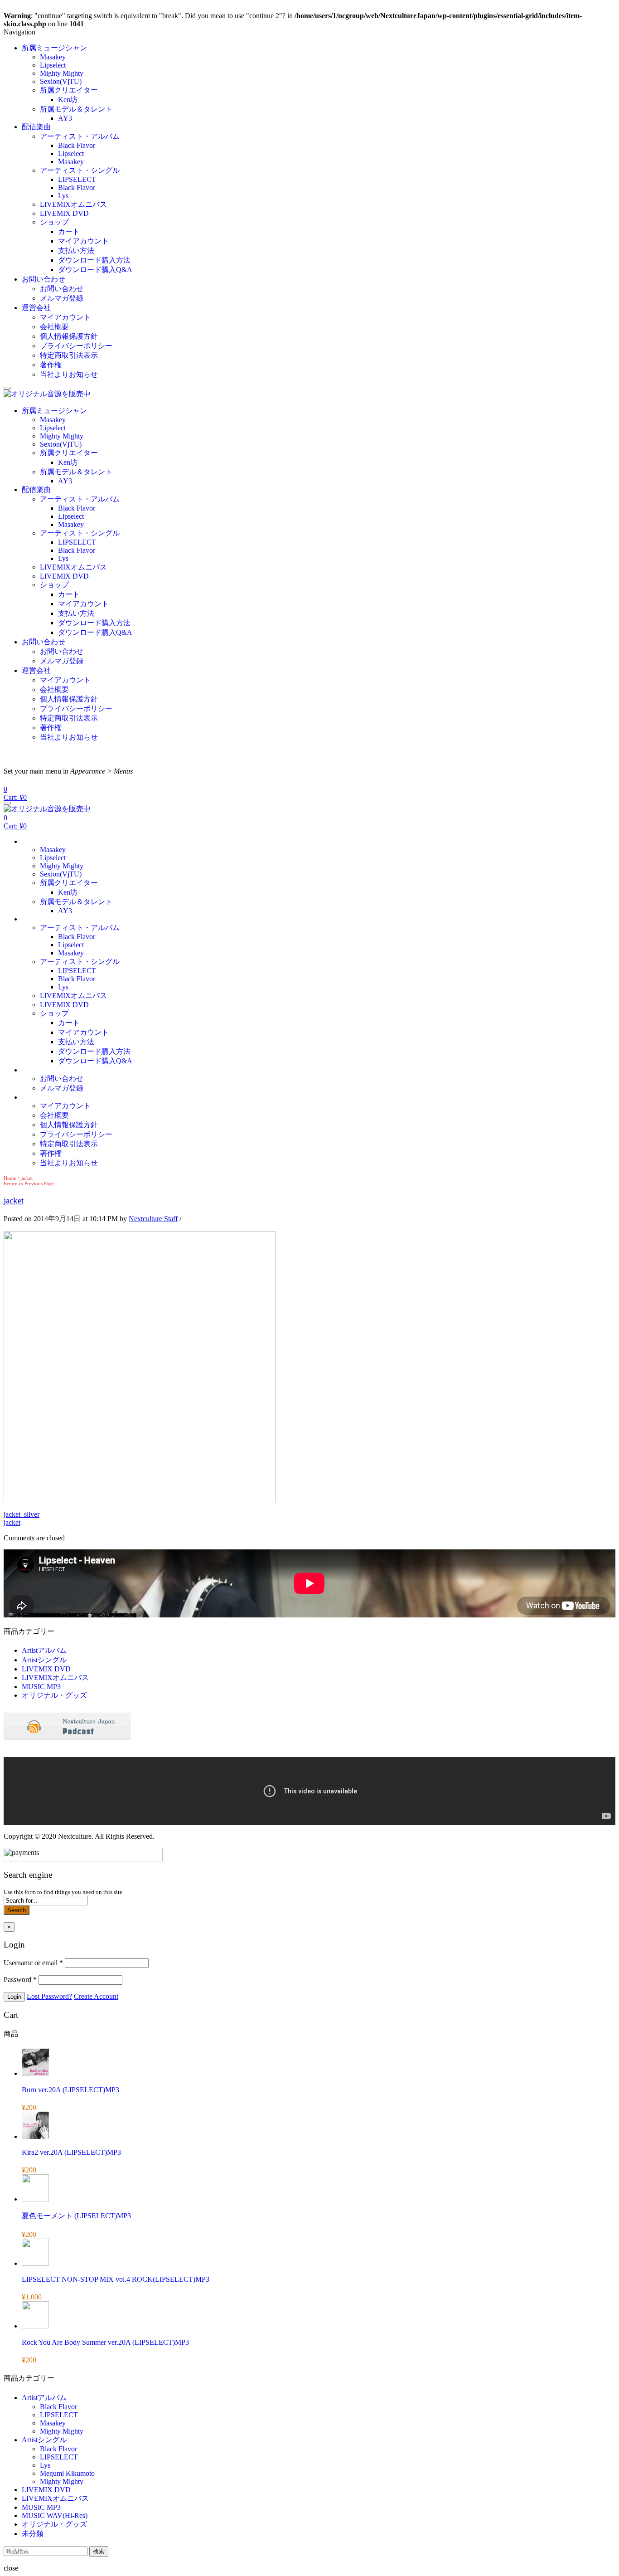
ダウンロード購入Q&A (95, 270)
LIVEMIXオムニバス (73, 204)
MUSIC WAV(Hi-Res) (55, 2515)
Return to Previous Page (29, 1183)
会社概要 (54, 327)
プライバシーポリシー (76, 346)
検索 (99, 2551)
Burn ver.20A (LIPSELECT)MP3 (70, 2090)
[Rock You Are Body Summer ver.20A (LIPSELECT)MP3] (35, 2326)
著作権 (51, 365)
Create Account (96, 1996)
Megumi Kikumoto (67, 2473)
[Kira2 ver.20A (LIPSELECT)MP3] (35, 2136)
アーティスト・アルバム (80, 136)
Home (10, 1178)
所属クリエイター (69, 90)
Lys (63, 196)
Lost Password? (49, 1996)
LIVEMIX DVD (64, 213)
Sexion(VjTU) (61, 81)
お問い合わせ (44, 279)
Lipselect (53, 65)
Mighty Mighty (62, 73)
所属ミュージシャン (54, 48)
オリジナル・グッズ (54, 1695)
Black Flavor (77, 145)
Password (20, 1979)
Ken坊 (68, 100)
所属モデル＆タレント (76, 109)
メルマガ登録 (62, 298)
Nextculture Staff (153, 1219)
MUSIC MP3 (41, 1687)
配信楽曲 (36, 127)
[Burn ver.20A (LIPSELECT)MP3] (35, 2073)
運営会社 (36, 308)
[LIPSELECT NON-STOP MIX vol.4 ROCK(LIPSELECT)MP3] (35, 2263)
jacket (14, 1200)
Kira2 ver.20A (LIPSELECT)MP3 (71, 2152)
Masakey (53, 57)
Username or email (33, 1963)
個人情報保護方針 (69, 336)
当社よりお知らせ (69, 374)
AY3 (65, 118)
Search (17, 1910)
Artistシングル (44, 1660)
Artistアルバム (44, 1650)
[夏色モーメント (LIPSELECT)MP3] (35, 2199)
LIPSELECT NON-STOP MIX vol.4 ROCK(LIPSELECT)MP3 (116, 2279)
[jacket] (140, 1501)
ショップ (54, 222)
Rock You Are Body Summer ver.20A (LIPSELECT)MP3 (105, 2342)
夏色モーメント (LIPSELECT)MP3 (76, 2216)
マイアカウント (83, 241)
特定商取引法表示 (69, 355)
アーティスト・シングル (80, 170)
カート (69, 231)
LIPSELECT (77, 179)
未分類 (33, 2534)
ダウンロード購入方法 (94, 260)
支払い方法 (76, 251)
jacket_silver (22, 1514)
